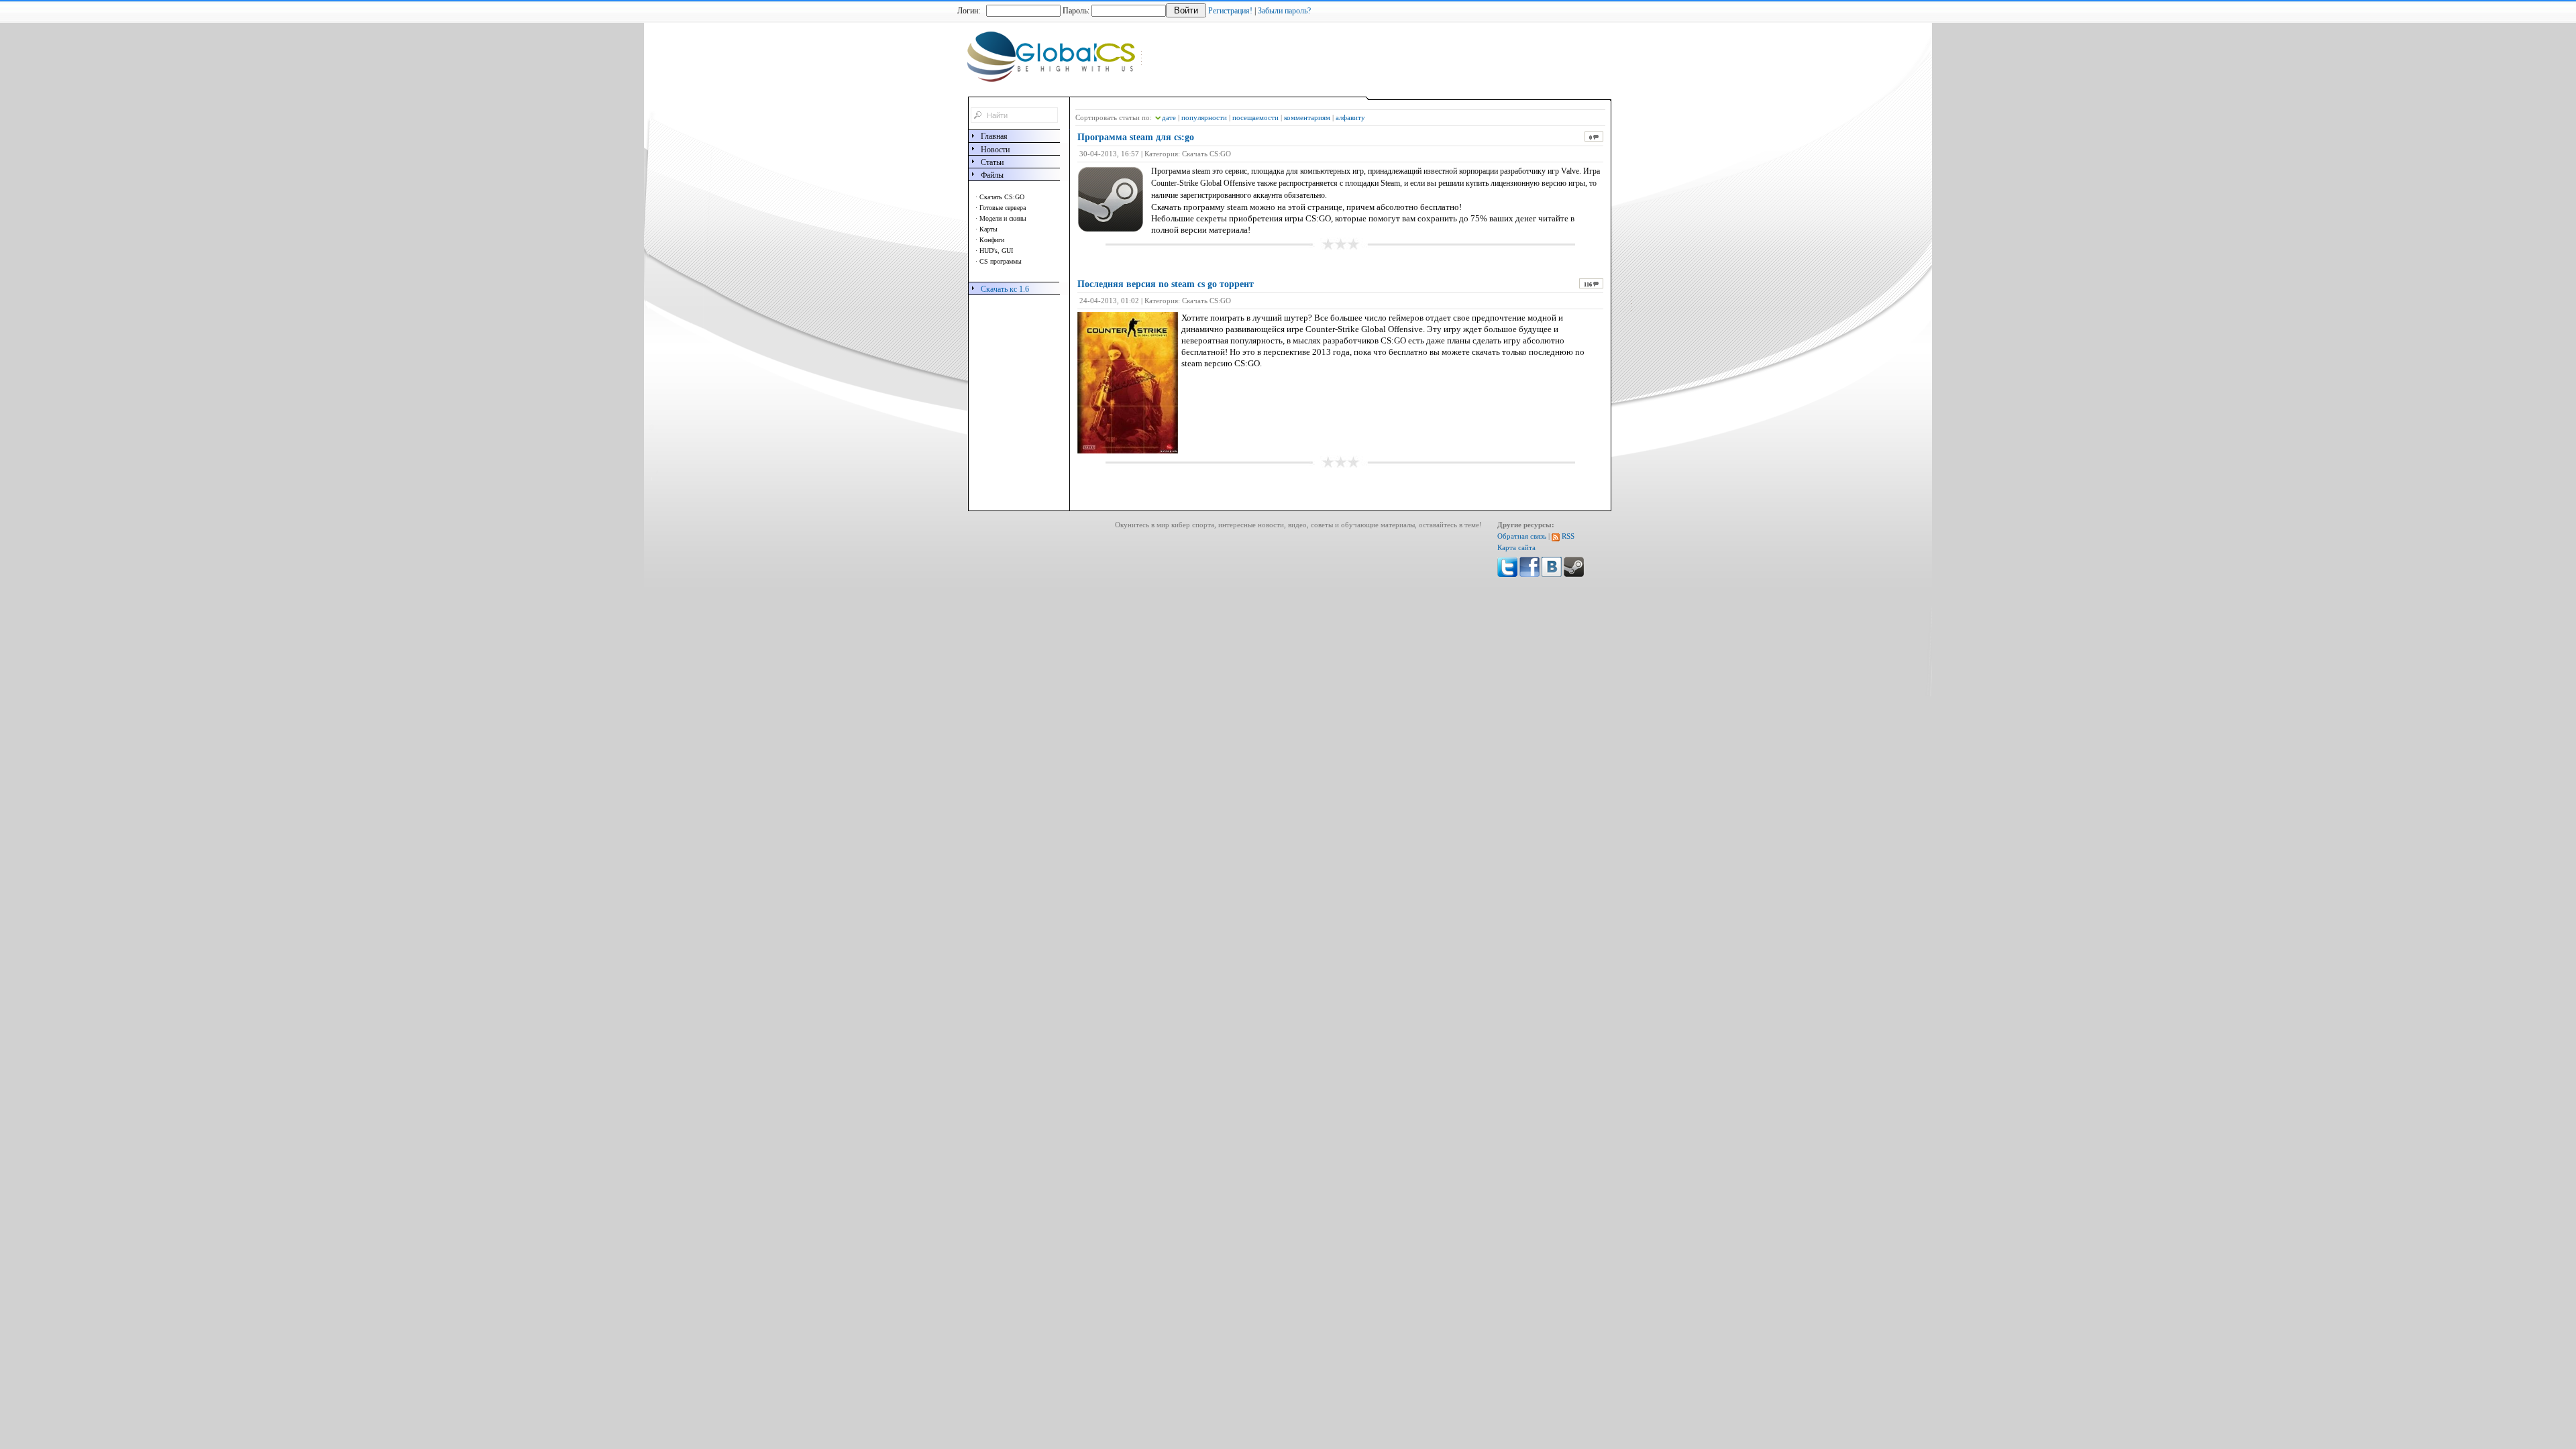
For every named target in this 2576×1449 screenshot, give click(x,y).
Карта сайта (1516, 548)
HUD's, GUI (996, 251)
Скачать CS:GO (1002, 197)
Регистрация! (1230, 11)
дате (1169, 117)
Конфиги (992, 240)
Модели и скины (1003, 218)
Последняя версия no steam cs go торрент (1166, 284)
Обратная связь (1522, 536)
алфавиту (1350, 117)
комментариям (1307, 117)
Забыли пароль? (1284, 11)
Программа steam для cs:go (1136, 137)
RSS (1567, 536)
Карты (988, 229)
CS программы (1001, 261)
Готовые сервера (1003, 208)
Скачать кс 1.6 (1005, 289)
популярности (1204, 117)
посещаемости (1255, 117)
